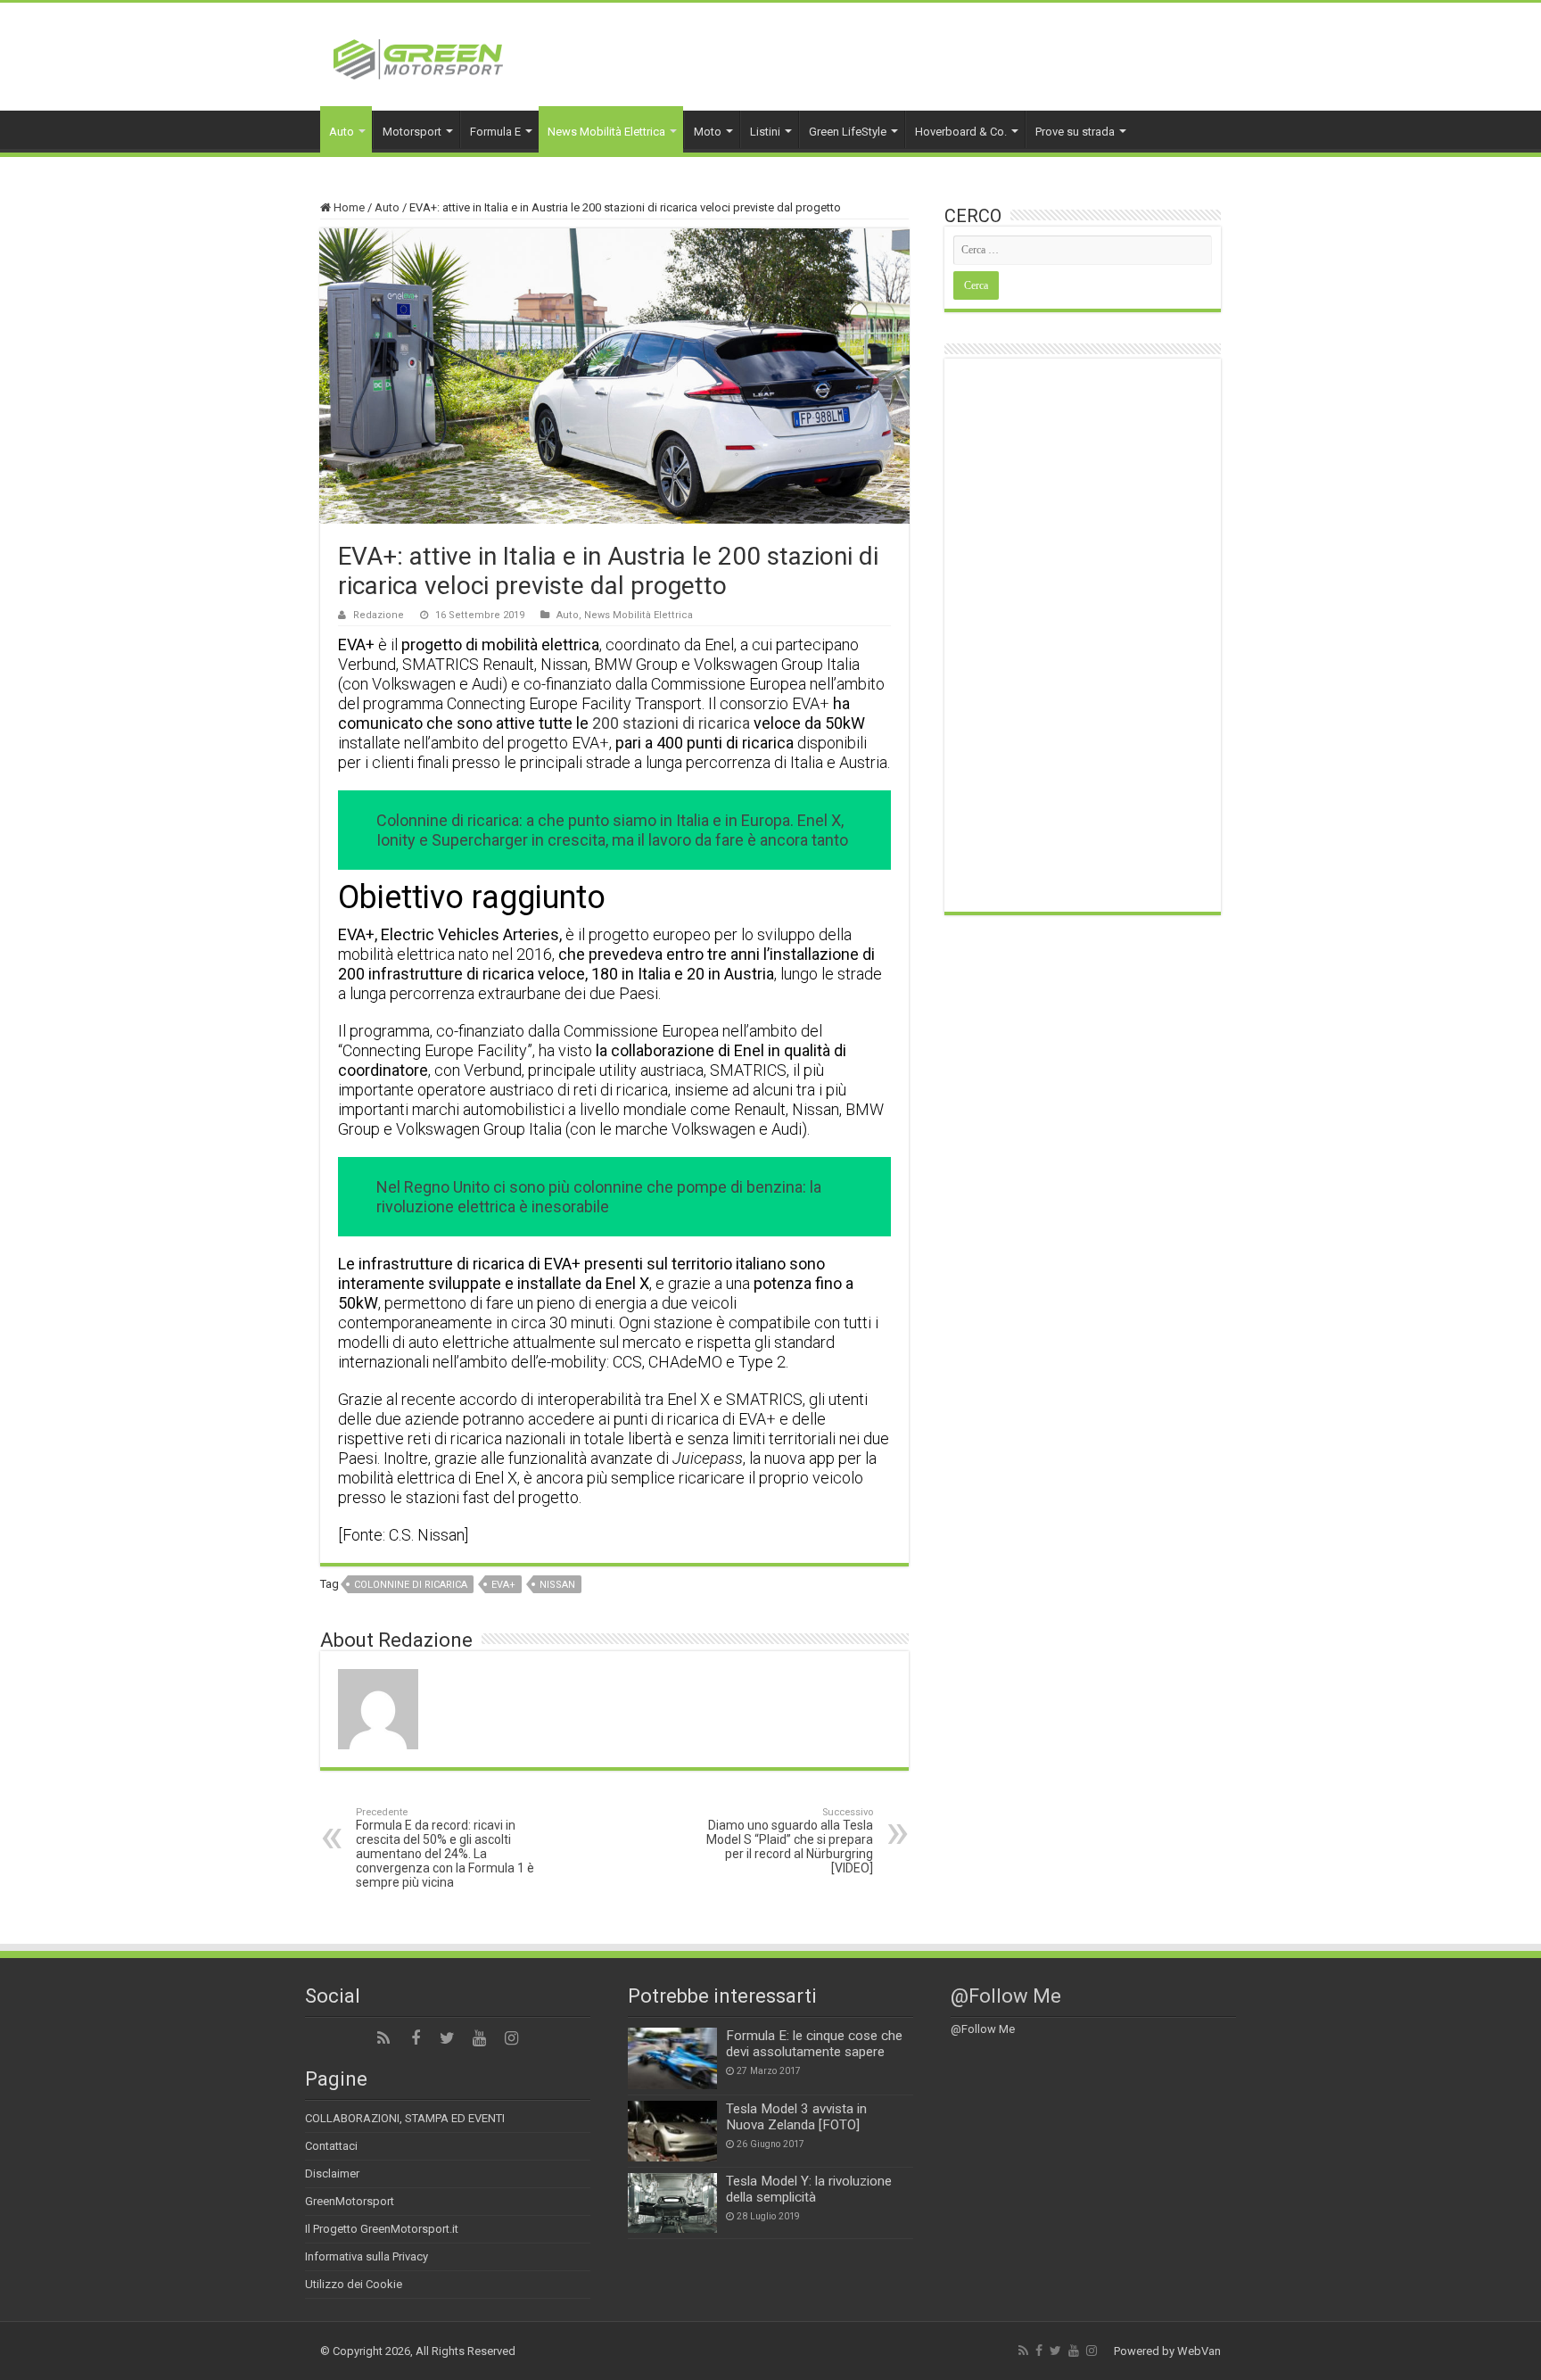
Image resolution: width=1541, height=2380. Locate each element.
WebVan (1199, 2351)
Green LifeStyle (848, 132)
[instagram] (512, 2038)
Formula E (495, 132)
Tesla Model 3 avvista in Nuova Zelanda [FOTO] (796, 2117)
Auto (342, 132)
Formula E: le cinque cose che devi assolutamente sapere (814, 2044)
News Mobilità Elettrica (606, 132)
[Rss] (383, 2038)
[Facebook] (416, 2038)
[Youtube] (480, 2038)
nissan (557, 1585)
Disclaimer (332, 2173)
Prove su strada (1075, 132)
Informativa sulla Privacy (367, 2256)
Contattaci (331, 2146)
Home (348, 207)
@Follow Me (1006, 1996)
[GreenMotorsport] (418, 56)
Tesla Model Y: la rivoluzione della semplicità (809, 2189)
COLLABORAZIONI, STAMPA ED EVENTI (405, 2118)
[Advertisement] (1083, 635)
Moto (708, 132)
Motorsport (412, 132)
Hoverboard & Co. (961, 132)
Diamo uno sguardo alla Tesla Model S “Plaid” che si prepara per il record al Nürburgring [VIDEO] (790, 1841)
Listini (765, 132)
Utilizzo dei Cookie (354, 2284)
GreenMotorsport (350, 2201)
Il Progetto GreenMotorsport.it (382, 2229)
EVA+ (503, 1585)
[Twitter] (448, 2038)
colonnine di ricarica (411, 1585)
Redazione (379, 615)
